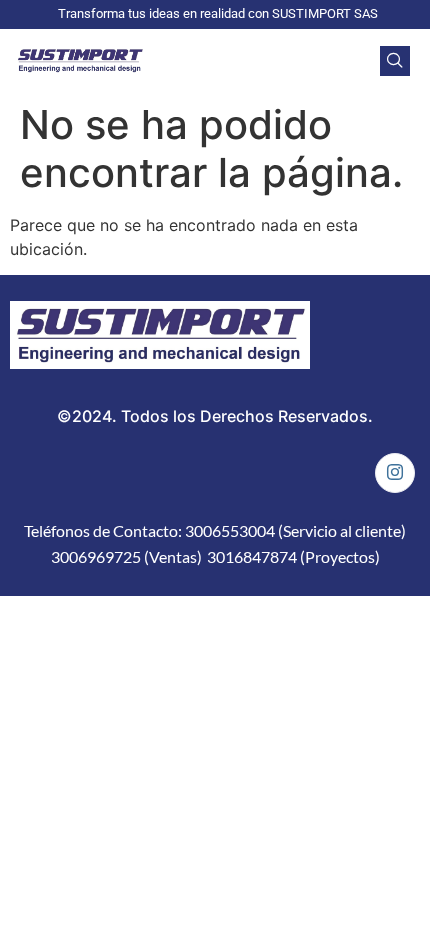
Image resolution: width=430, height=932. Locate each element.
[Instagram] (395, 473)
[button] (395, 61)
